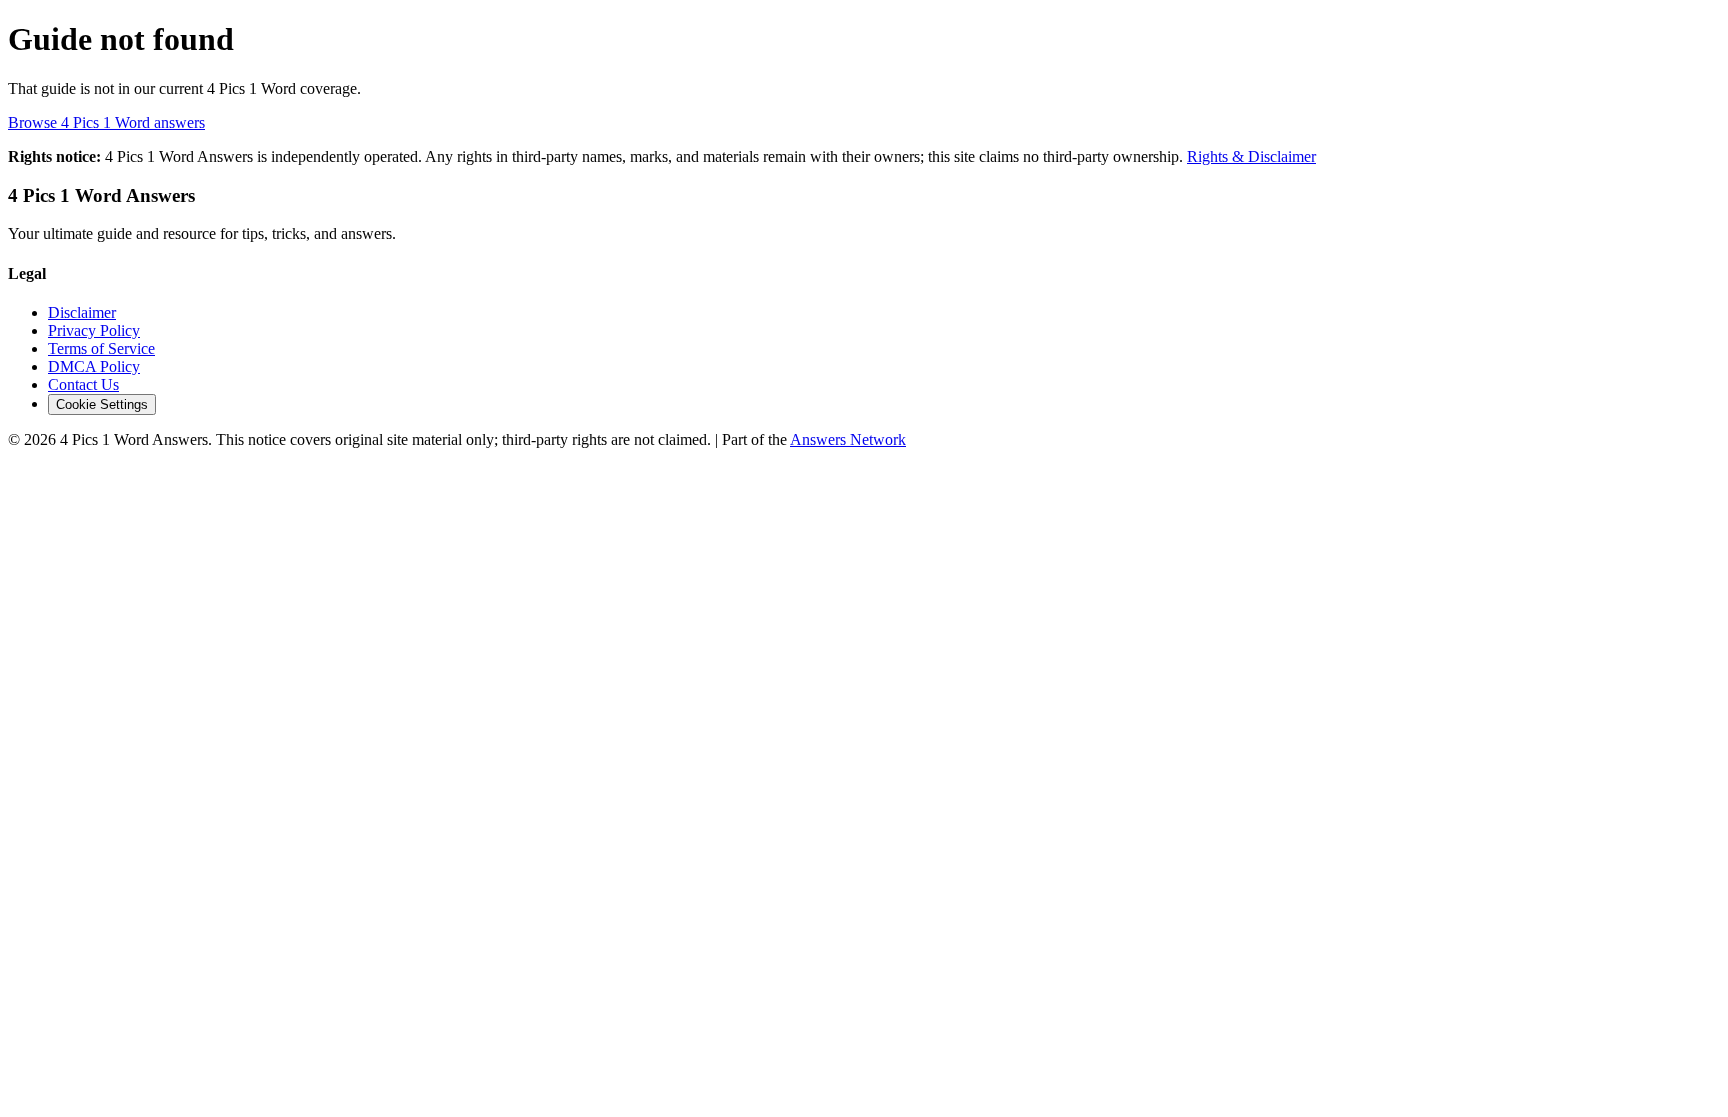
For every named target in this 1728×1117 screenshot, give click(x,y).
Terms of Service (101, 348)
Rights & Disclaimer (1251, 156)
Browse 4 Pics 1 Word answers (106, 122)
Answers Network (848, 439)
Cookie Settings (102, 404)
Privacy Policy (94, 330)
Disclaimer (82, 312)
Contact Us (83, 384)
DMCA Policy (94, 366)
